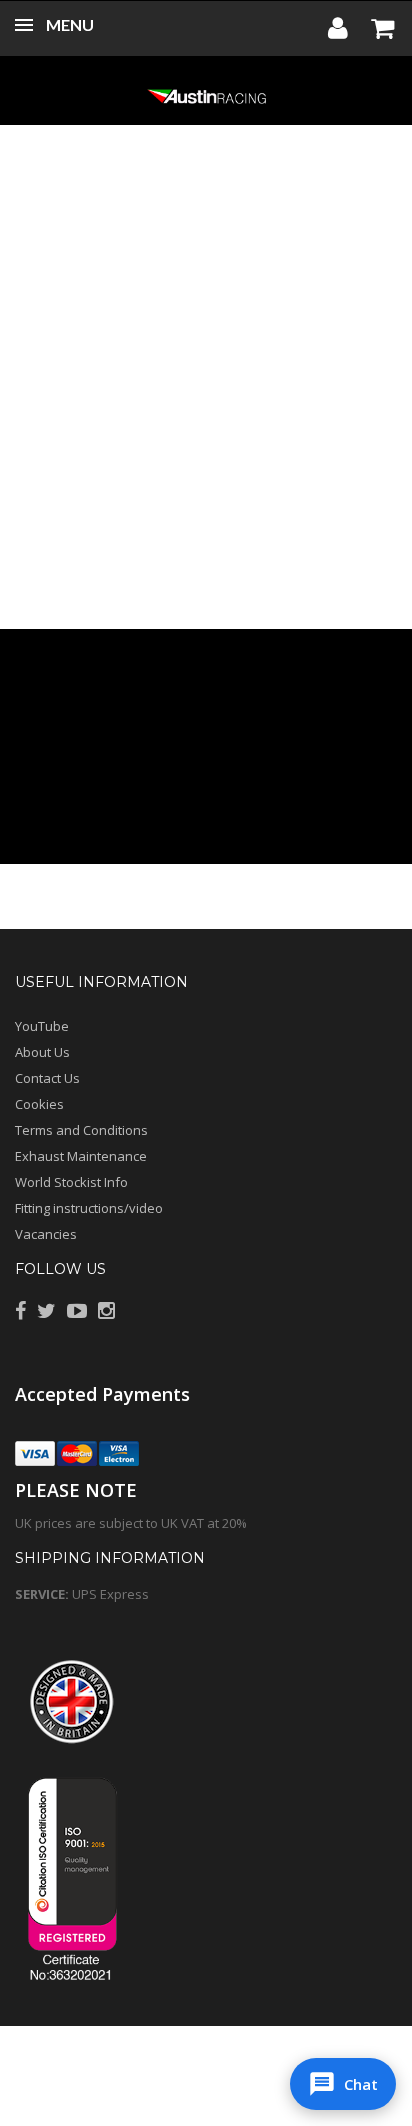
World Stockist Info (71, 1182)
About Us (42, 1052)
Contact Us (47, 1078)
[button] (343, 2084)
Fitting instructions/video (89, 1208)
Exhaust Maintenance (81, 1156)
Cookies (39, 1104)
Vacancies (46, 1234)
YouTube (42, 1026)
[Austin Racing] (206, 95)
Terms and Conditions (81, 1130)
